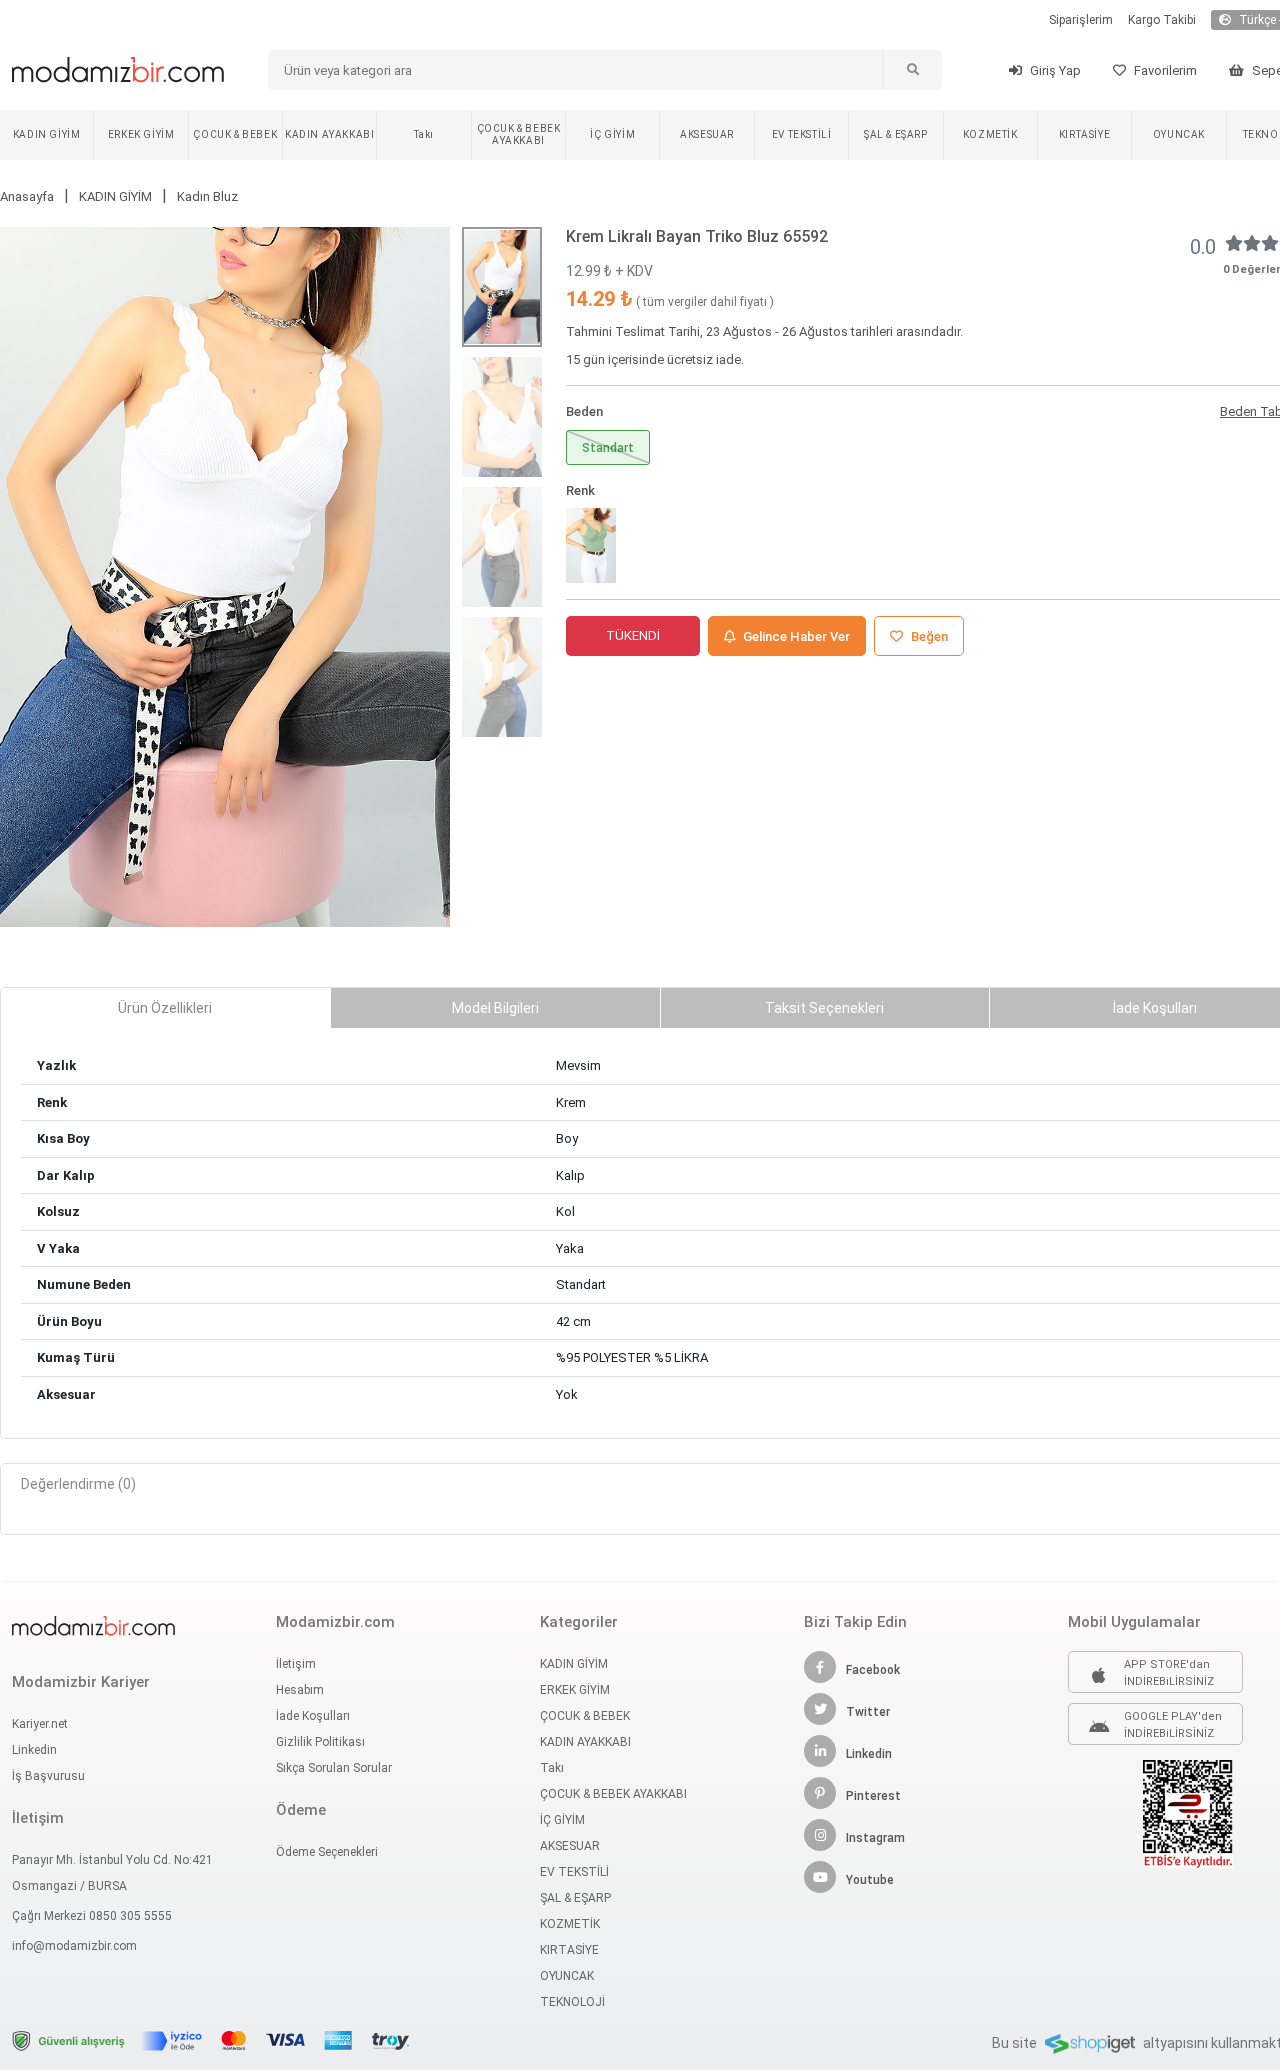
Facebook (873, 1670)
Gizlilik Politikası (320, 1742)
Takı (423, 134)
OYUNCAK (1179, 134)
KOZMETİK (990, 134)
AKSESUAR (707, 134)
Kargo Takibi (1162, 20)
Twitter (868, 1712)
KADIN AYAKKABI (329, 134)
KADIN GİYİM (47, 134)
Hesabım (300, 1690)
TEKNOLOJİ (572, 2002)
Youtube (870, 1880)
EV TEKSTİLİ (802, 134)
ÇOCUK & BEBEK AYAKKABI (519, 134)
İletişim (296, 1664)
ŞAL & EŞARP (896, 134)
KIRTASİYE (1084, 134)
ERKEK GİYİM (141, 134)
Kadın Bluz (207, 196)
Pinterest (873, 1796)
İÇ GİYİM (612, 134)
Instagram (875, 1838)
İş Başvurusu (48, 1776)
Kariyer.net (40, 1724)
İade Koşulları (313, 1716)
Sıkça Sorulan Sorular (334, 1768)
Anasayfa (27, 196)
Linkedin (34, 1750)
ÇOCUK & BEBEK (235, 134)
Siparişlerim (1081, 20)
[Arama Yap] (912, 70)
